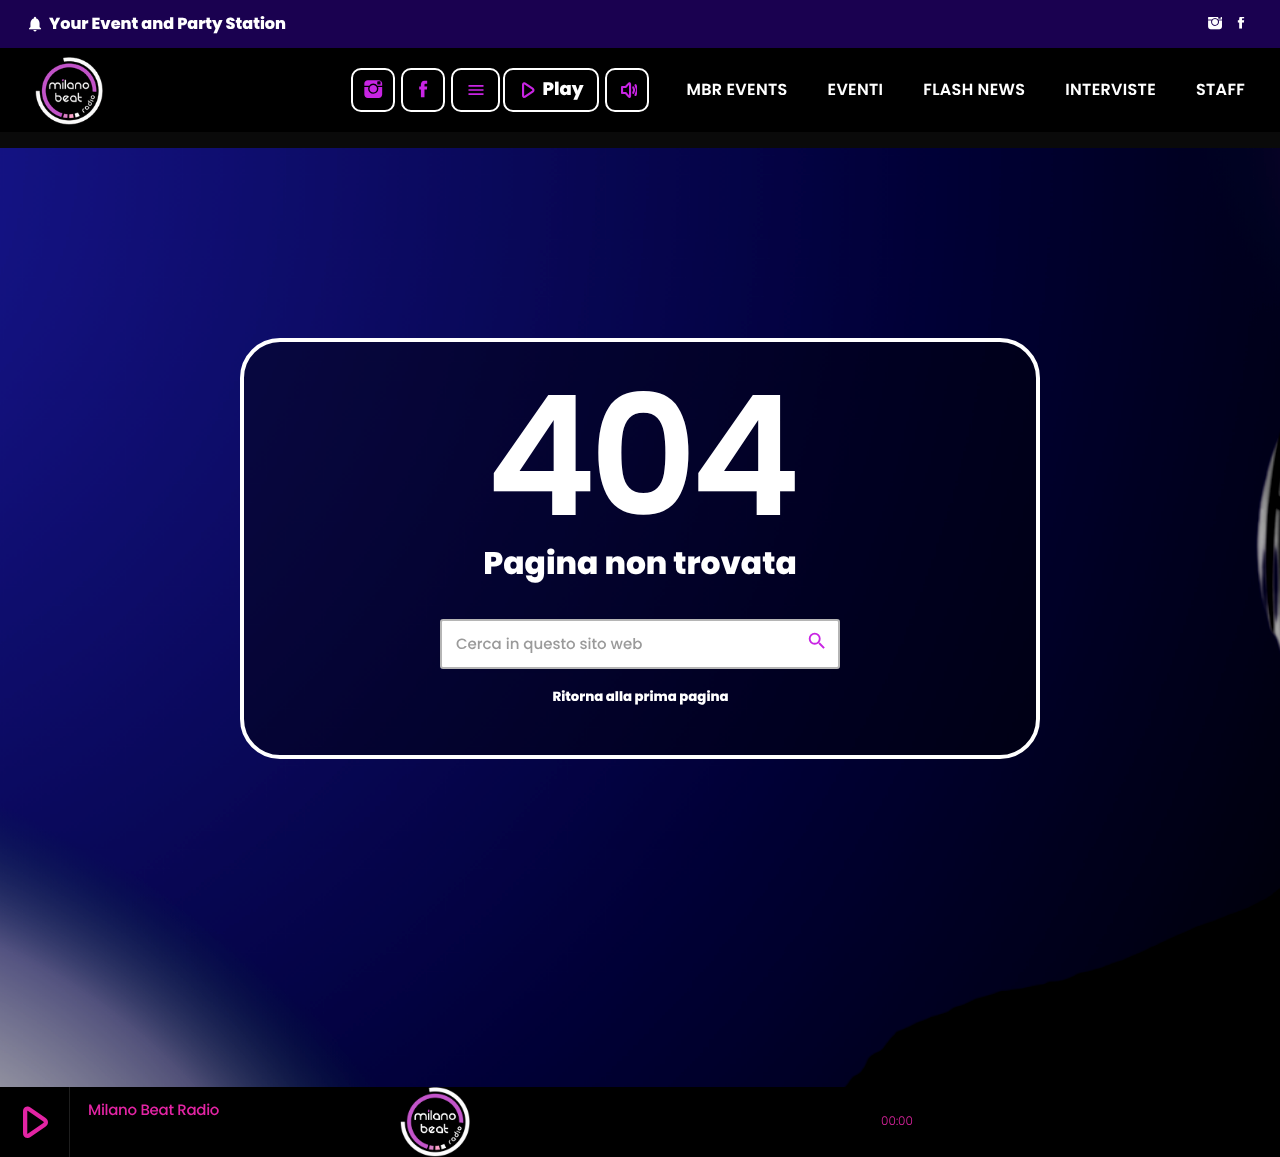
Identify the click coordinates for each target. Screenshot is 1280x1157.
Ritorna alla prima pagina (640, 696)
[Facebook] (1241, 24)
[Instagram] (1215, 24)
